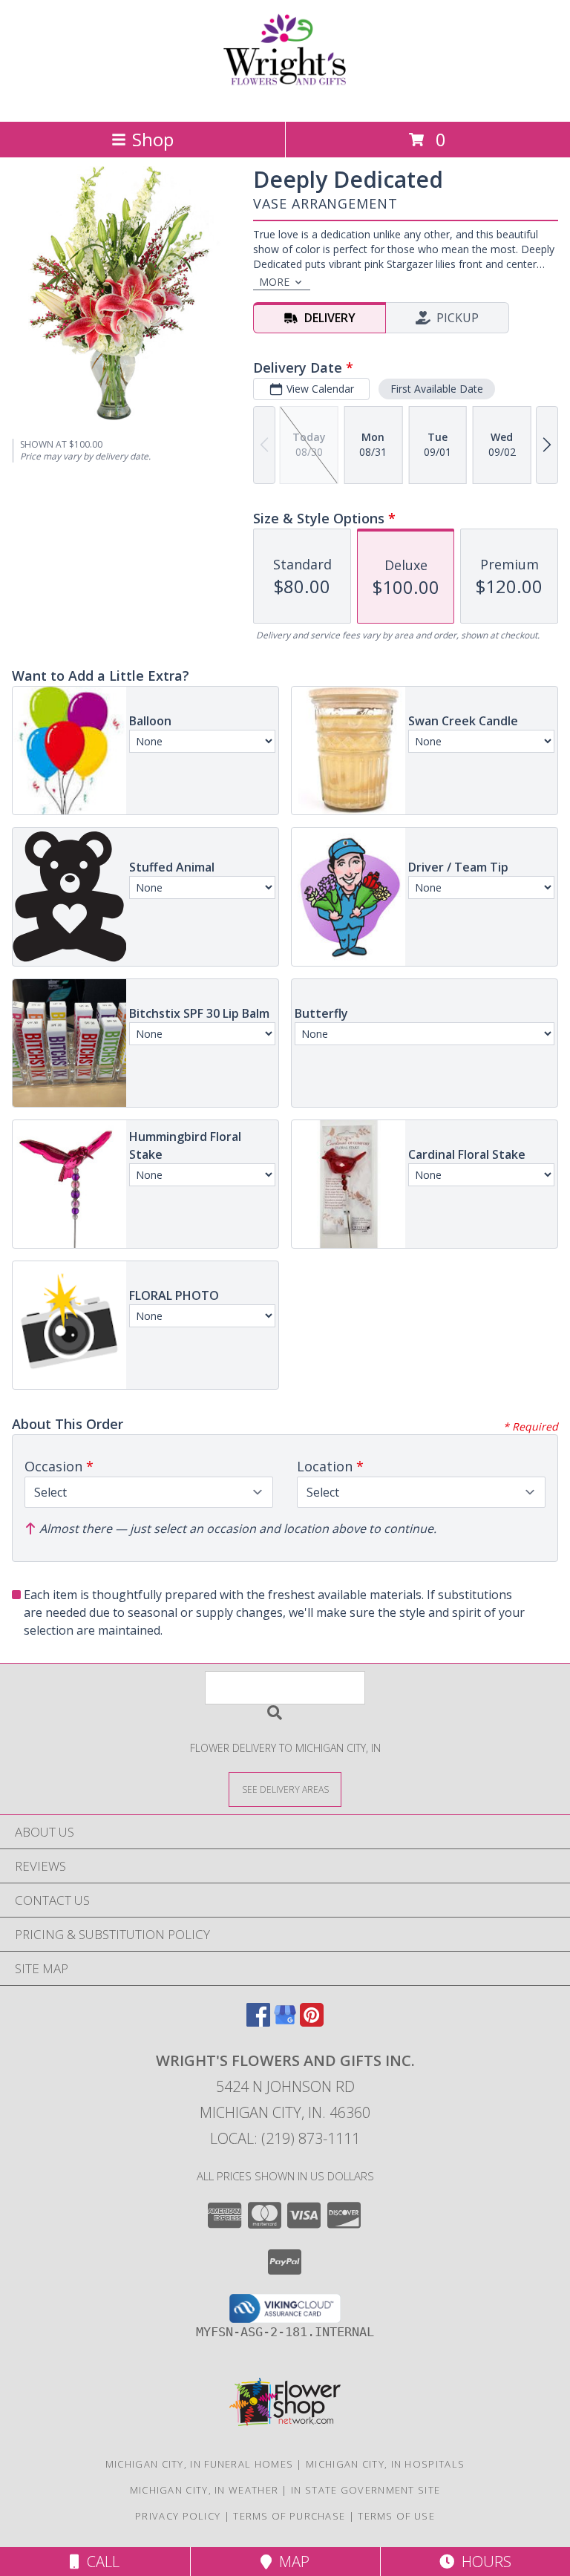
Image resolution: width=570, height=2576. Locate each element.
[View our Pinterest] (312, 2022)
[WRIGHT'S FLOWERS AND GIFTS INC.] (285, 100)
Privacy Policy (178, 2516)
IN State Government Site (366, 2490)
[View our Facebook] (258, 2022)
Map (291, 2562)
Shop (153, 139)
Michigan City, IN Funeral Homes (199, 2464)
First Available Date (437, 389)
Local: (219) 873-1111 (285, 2138)
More (274, 282)
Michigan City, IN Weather (204, 2490)
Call (99, 2562)
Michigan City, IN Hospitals (385, 2464)
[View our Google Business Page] (285, 2022)
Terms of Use (396, 2516)
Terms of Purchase (289, 2516)
